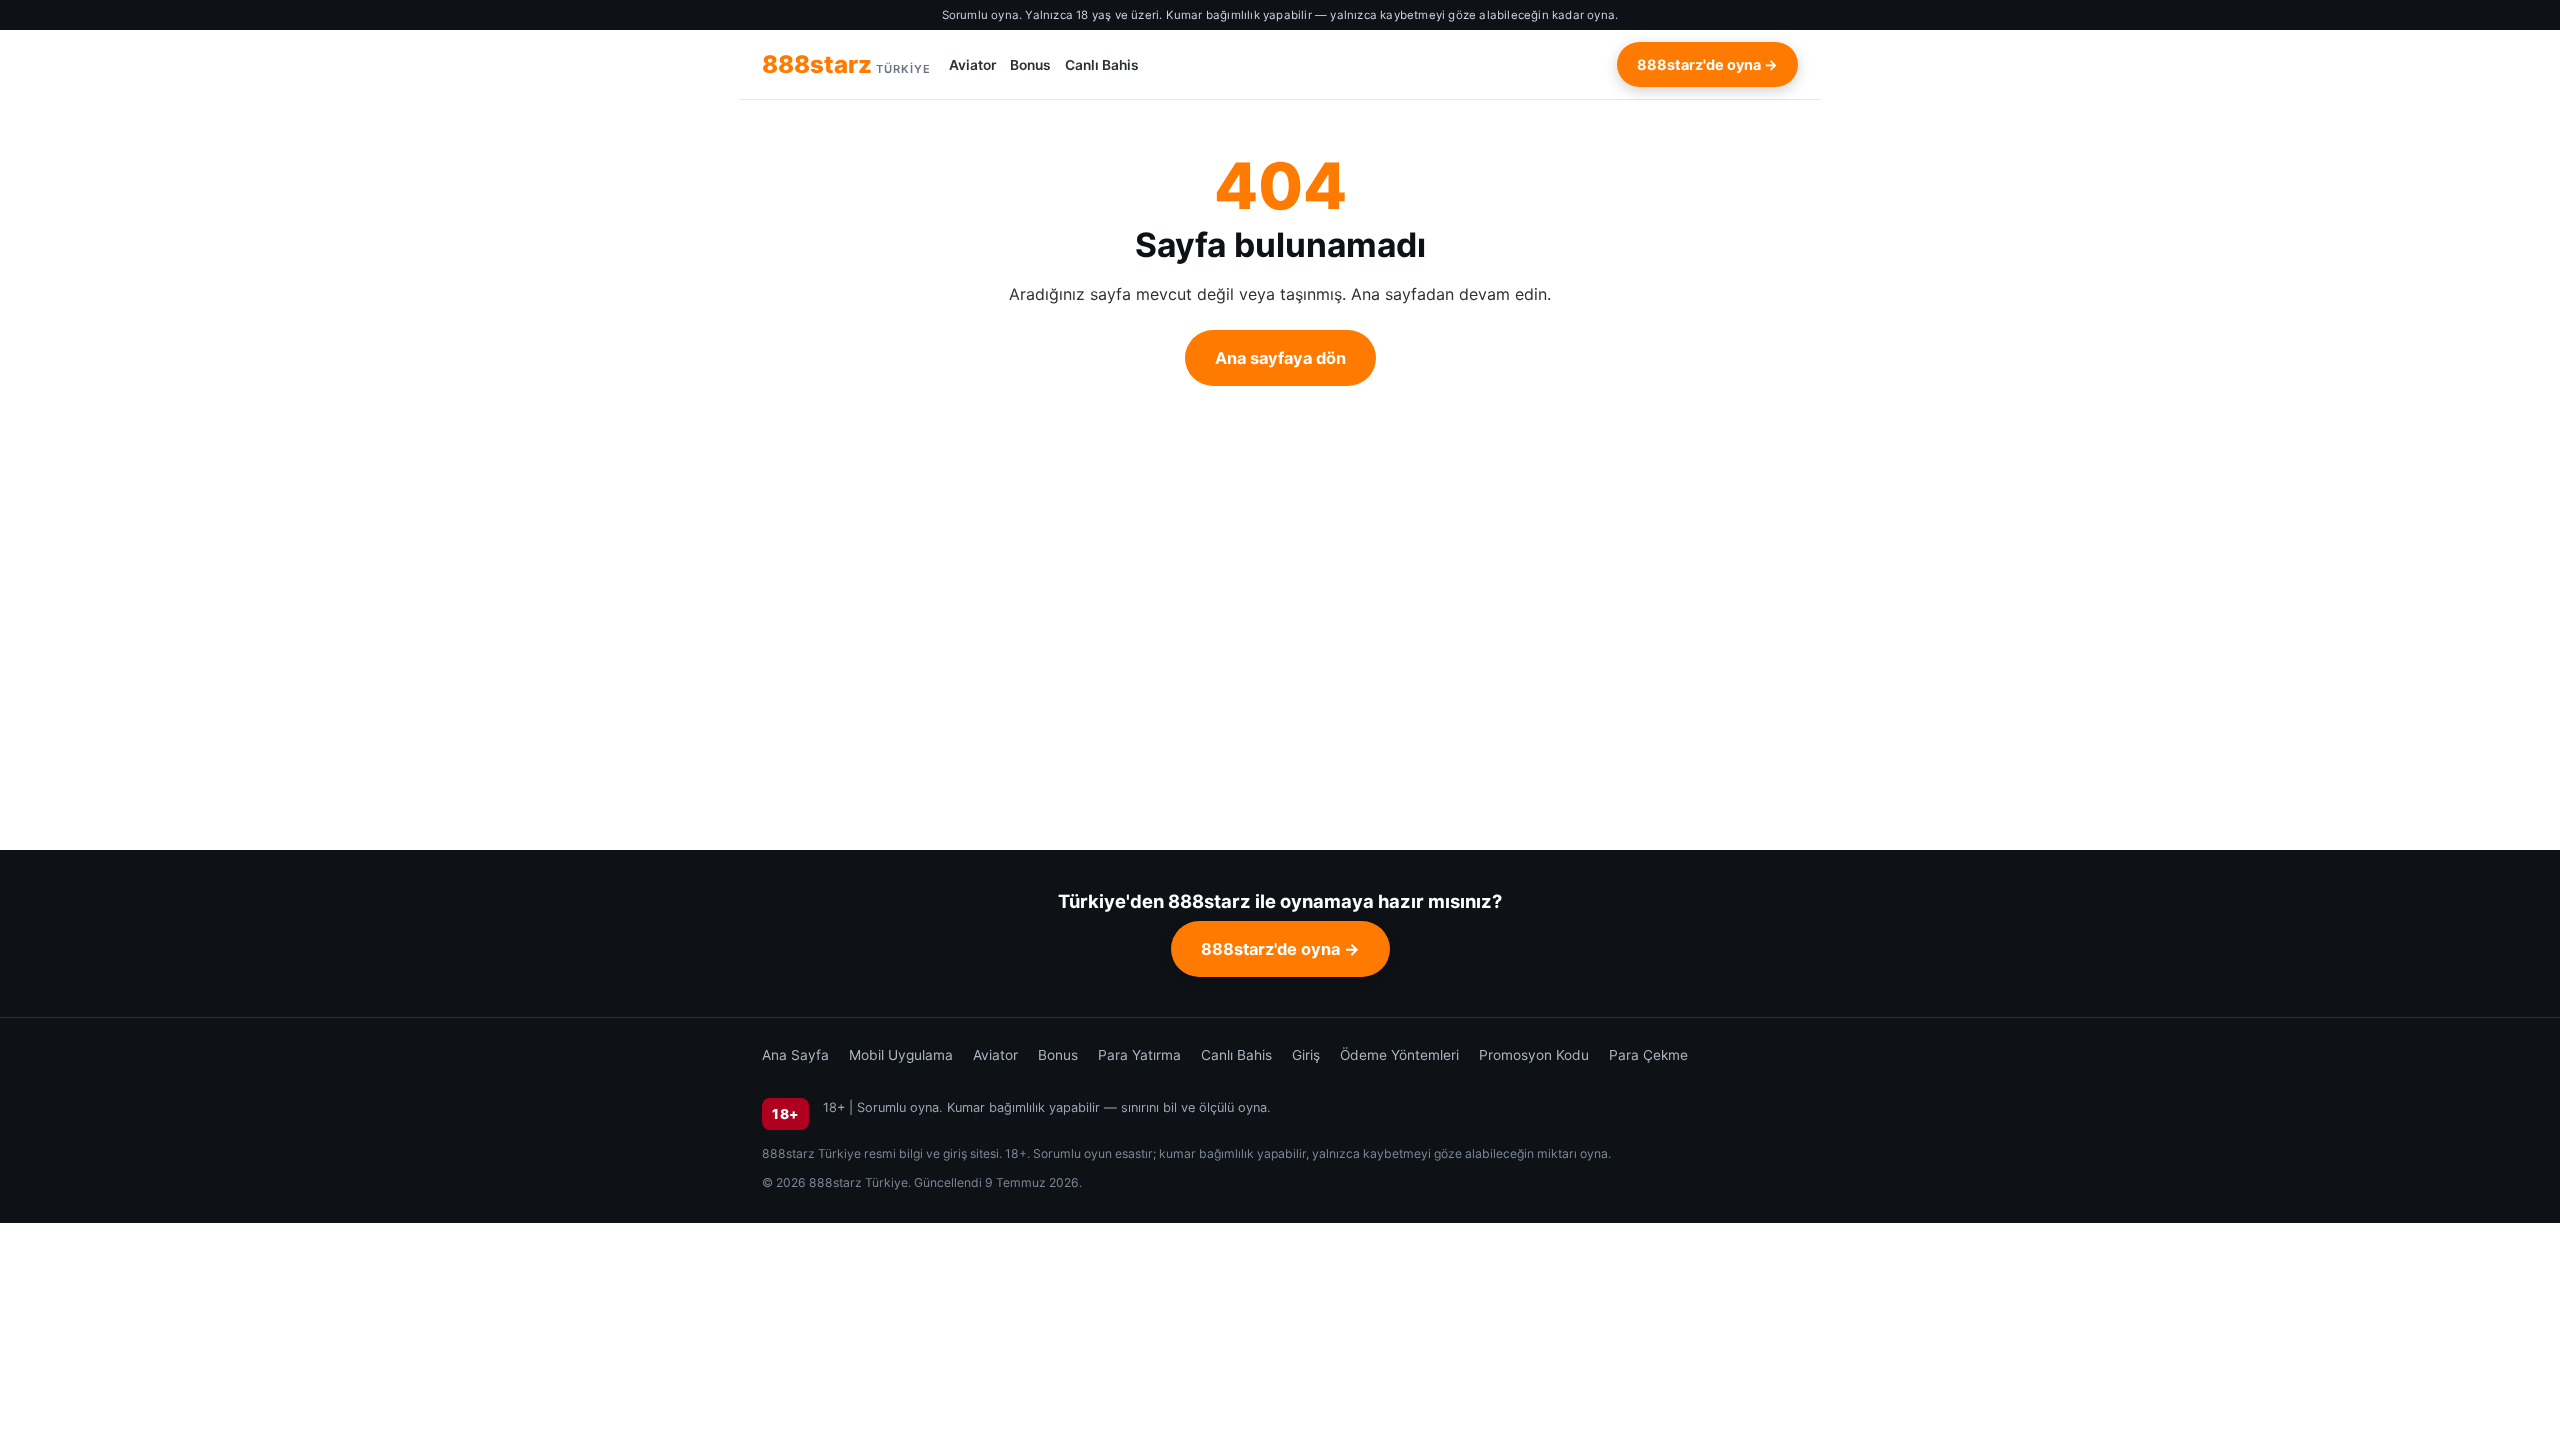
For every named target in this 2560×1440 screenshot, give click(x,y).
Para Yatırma (1139, 1055)
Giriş (1306, 1055)
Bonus (1030, 65)
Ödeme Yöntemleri (1399, 1055)
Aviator (972, 65)
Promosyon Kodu (1534, 1055)
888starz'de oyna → (1707, 64)
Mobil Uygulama (901, 1055)
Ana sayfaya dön (1280, 358)
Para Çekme (1648, 1055)
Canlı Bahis (1102, 65)
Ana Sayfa (795, 1055)
